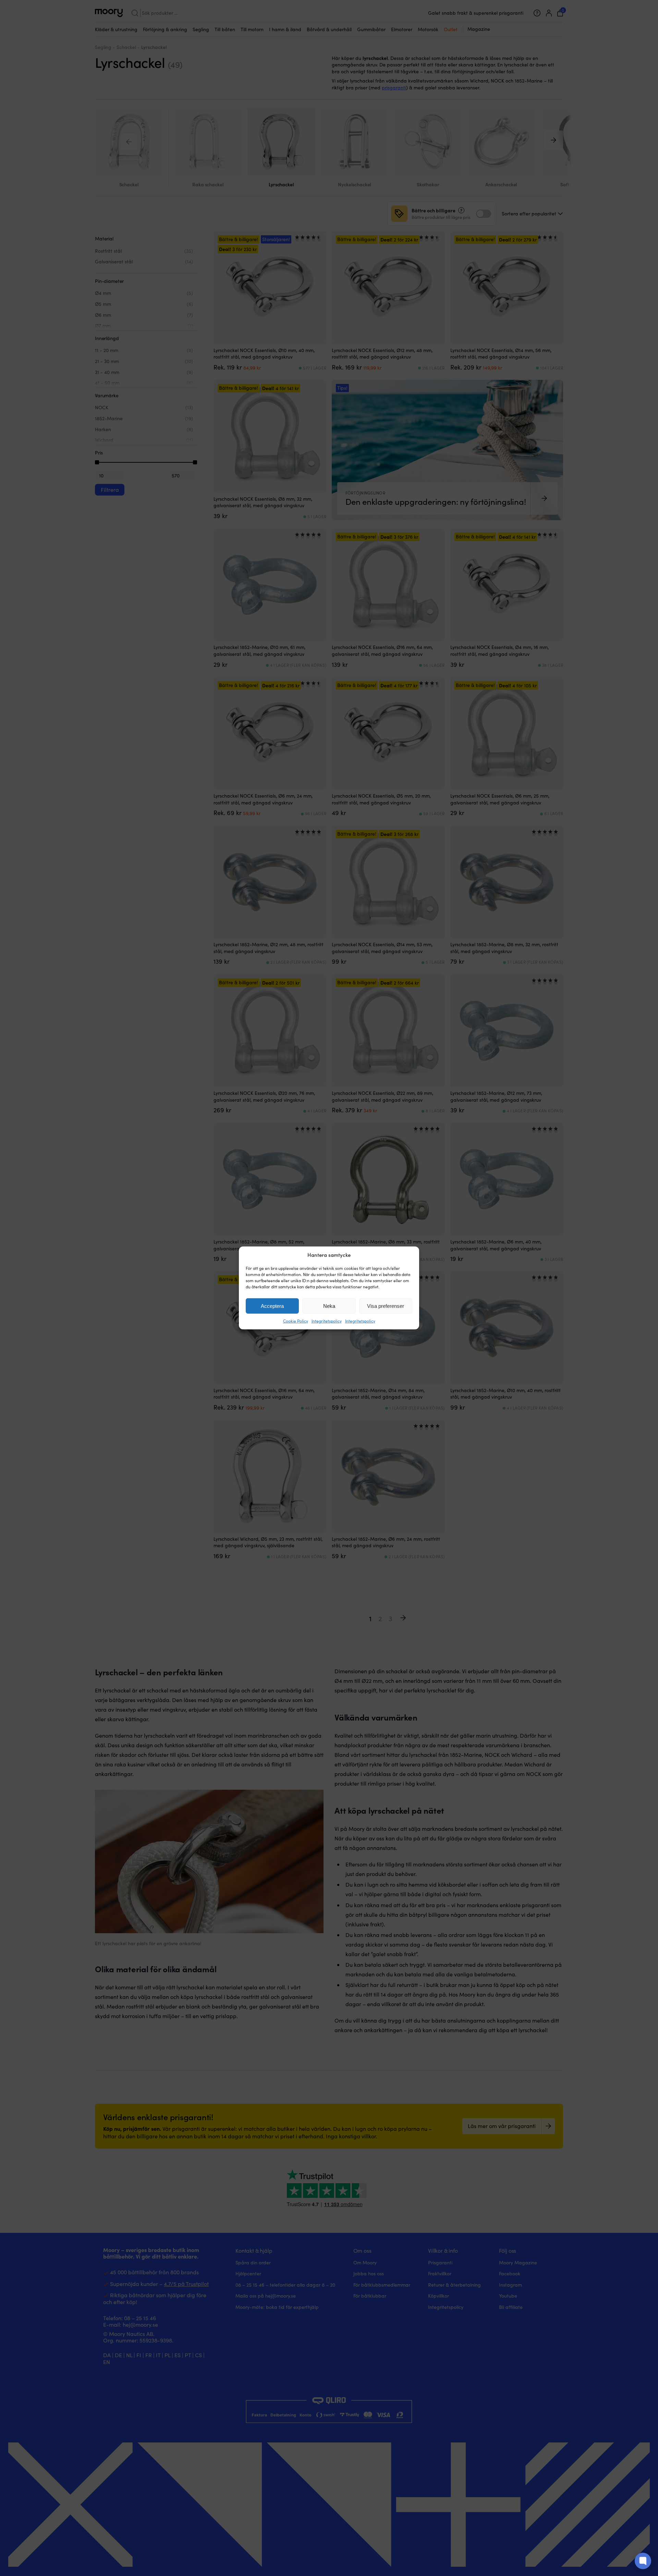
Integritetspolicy (327, 1321)
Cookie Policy (296, 1321)
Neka (329, 1306)
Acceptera (272, 1306)
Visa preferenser (386, 1306)
